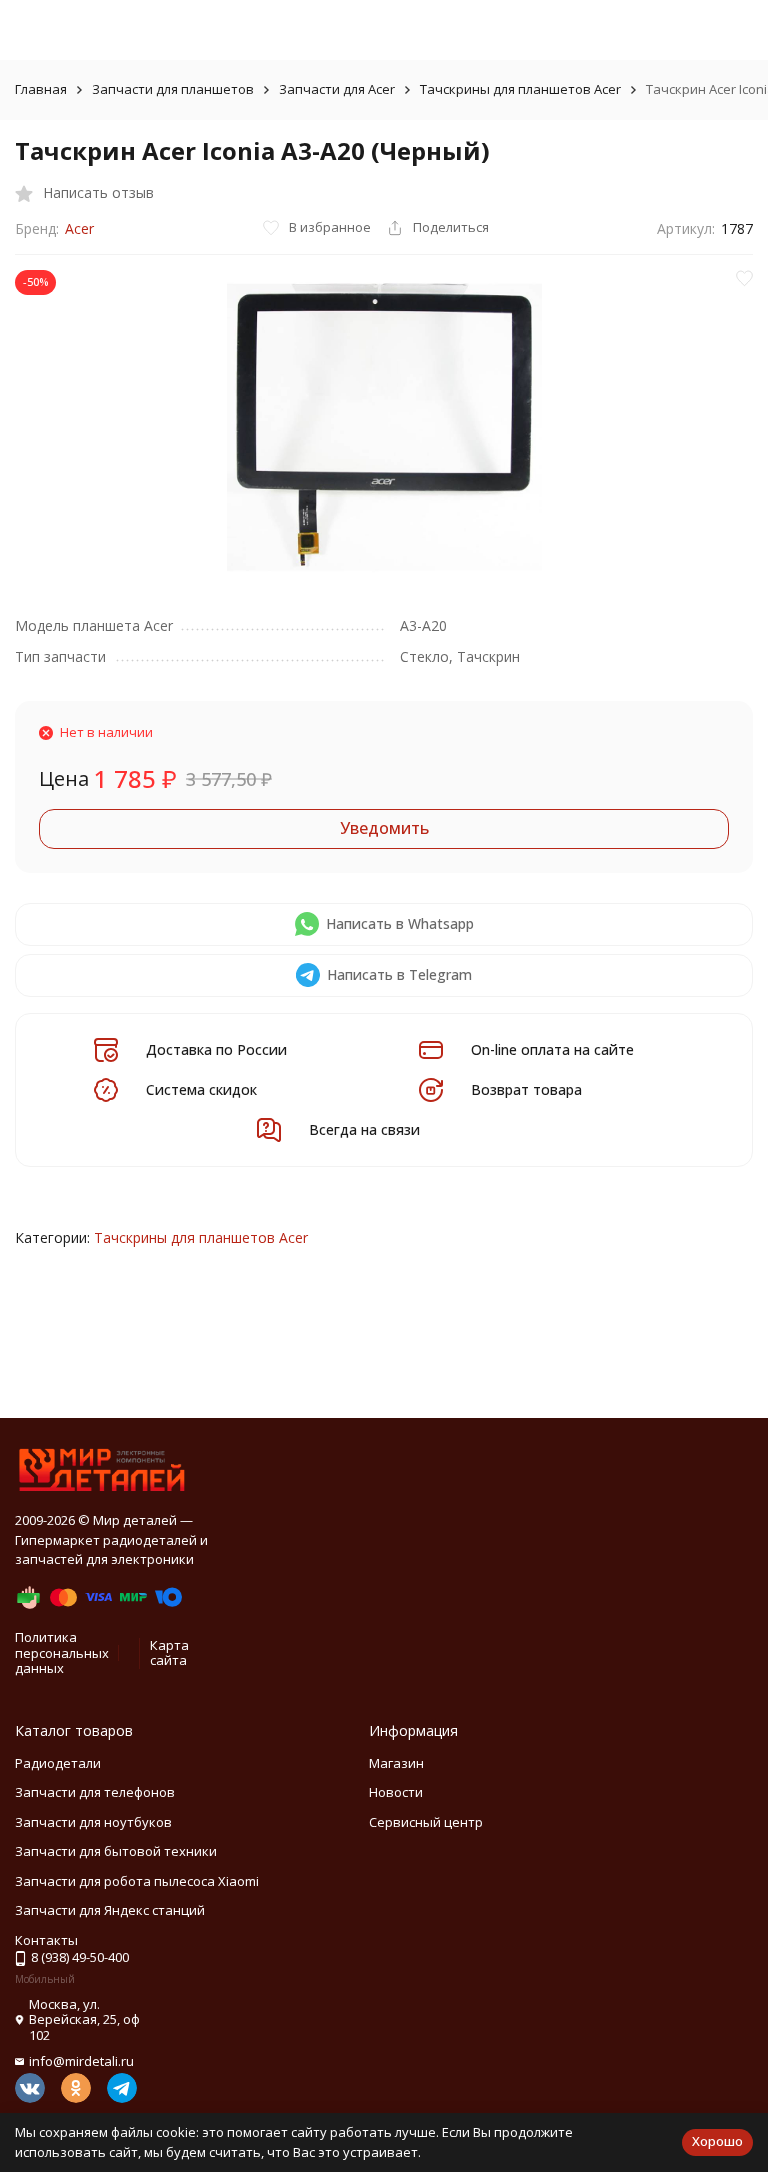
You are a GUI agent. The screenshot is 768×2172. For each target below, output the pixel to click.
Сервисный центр (426, 1822)
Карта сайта (169, 1653)
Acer (79, 228)
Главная (41, 89)
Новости (396, 1792)
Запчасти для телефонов (95, 1792)
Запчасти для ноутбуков (93, 1822)
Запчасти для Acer (337, 89)
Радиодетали (58, 1763)
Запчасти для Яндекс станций (110, 1910)
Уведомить (384, 828)
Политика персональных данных (62, 1652)
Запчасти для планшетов (173, 89)
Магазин (396, 1763)
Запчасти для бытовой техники (116, 1851)
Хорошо (717, 2141)
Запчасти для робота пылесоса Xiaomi (137, 1881)
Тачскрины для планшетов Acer (520, 89)
